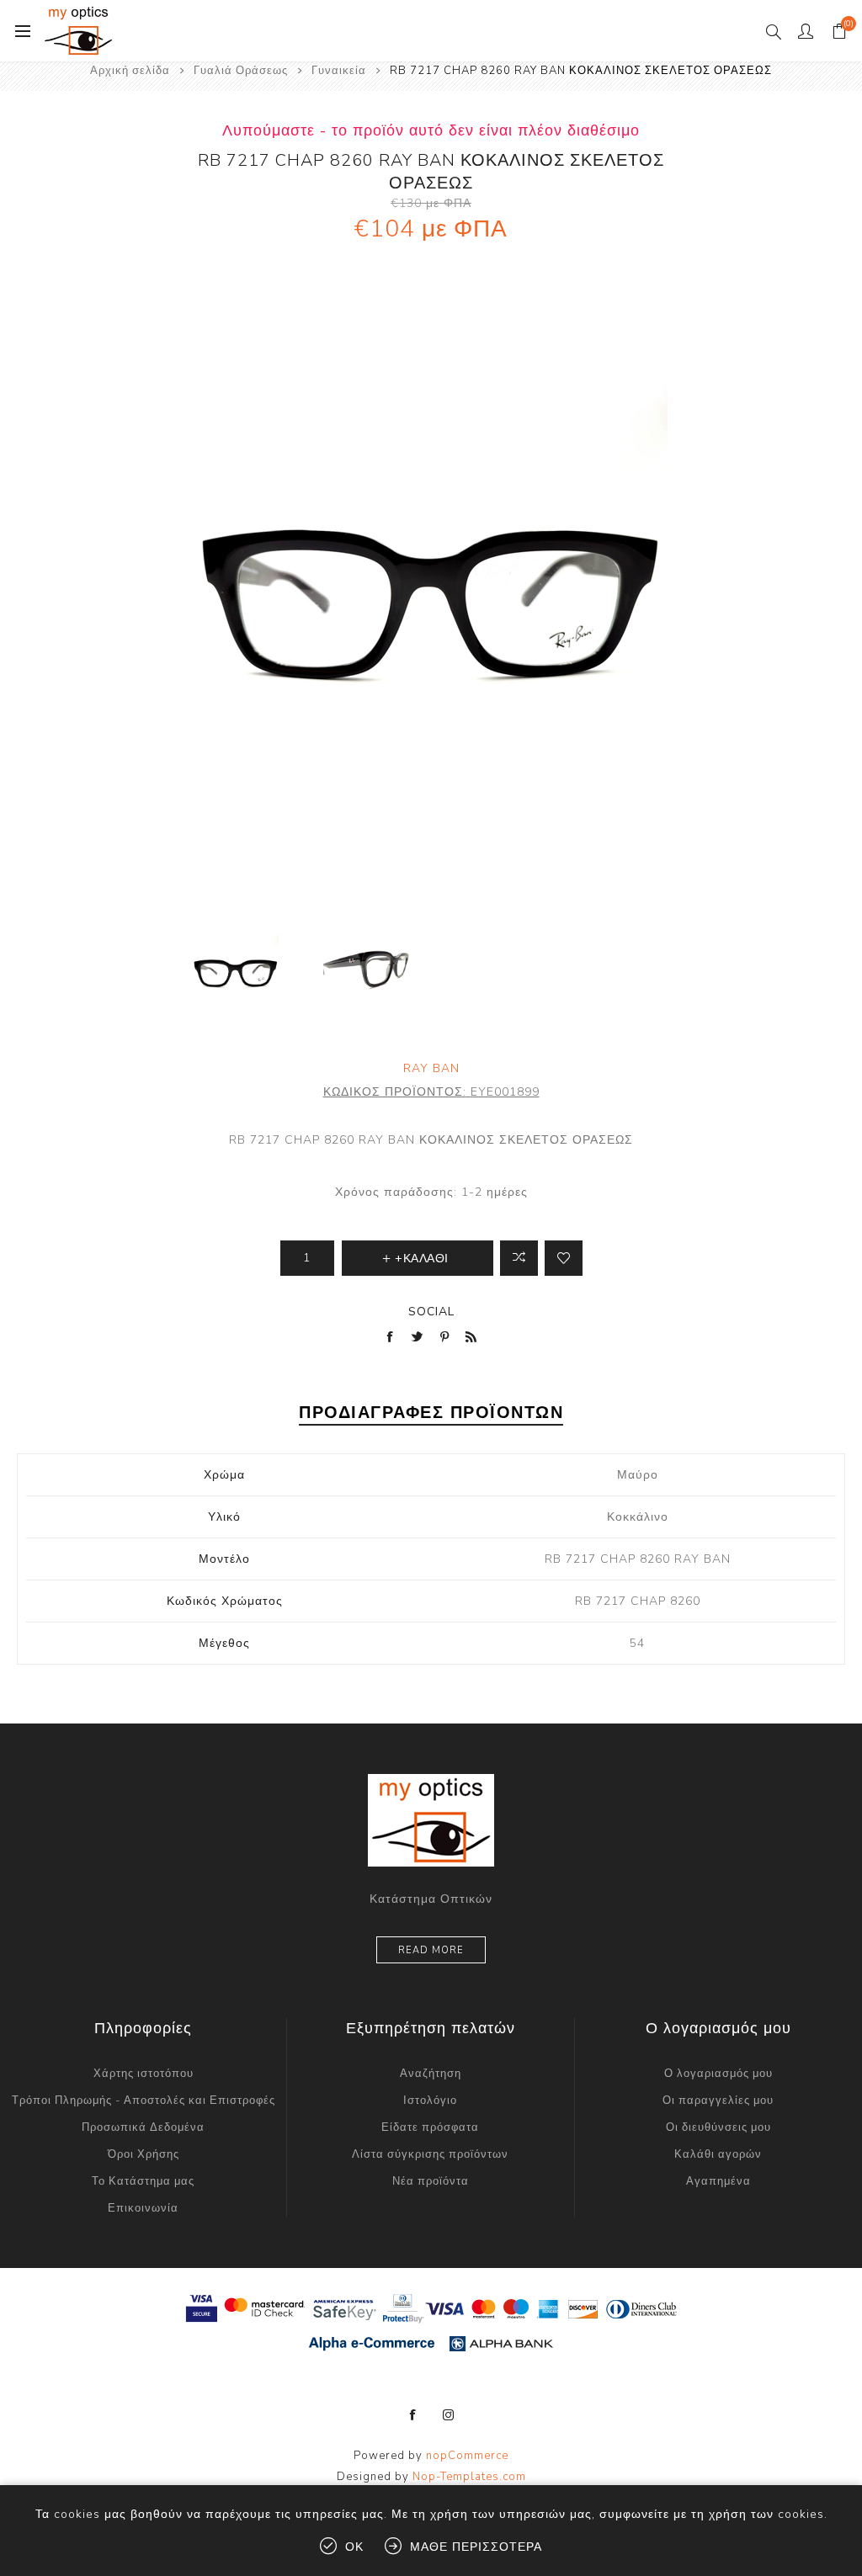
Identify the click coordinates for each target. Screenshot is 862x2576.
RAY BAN (431, 1068)
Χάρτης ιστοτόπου (144, 2074)
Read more (431, 1950)
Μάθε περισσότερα (476, 2547)
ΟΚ (354, 2547)
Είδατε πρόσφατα (430, 2127)
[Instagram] (449, 2415)
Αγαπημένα (718, 2181)
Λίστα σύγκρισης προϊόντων (430, 2154)
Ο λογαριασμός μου (718, 2074)
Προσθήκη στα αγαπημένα (564, 1258)
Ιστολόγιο (430, 2101)
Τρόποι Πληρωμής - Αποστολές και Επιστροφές (144, 2101)
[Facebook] (413, 2415)
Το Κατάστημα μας (143, 2181)
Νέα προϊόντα (431, 2181)
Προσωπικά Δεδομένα (143, 2127)
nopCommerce (467, 2456)
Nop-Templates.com (469, 2477)
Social (431, 1312)
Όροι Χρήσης (144, 2154)
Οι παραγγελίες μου (718, 2101)
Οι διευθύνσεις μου (718, 2127)
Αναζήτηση (431, 2074)
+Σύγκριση (519, 1258)
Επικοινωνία (143, 2208)
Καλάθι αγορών (718, 2154)
